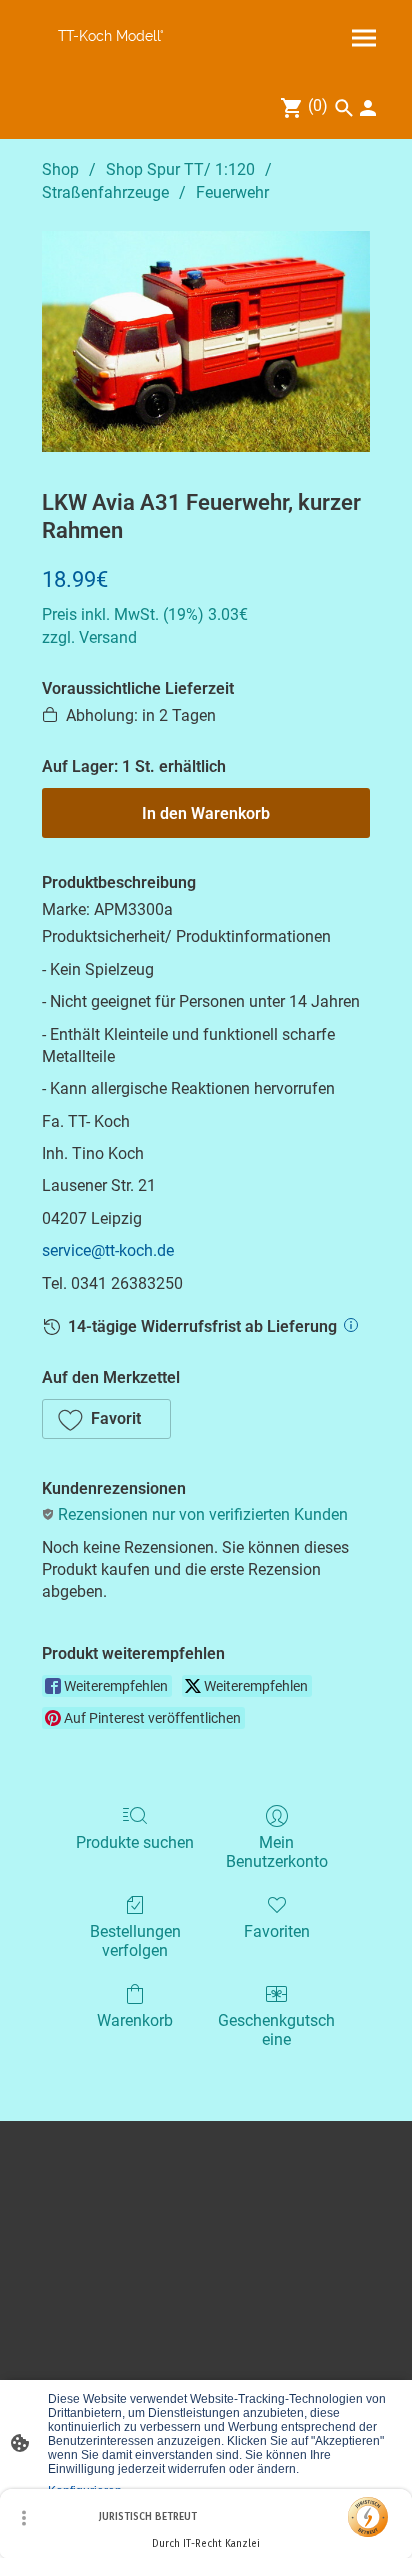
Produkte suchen (135, 1842)
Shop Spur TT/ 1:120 (180, 169)
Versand (108, 637)
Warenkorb (135, 2020)
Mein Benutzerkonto (277, 1852)
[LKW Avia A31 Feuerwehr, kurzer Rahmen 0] (206, 341)
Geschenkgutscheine (276, 2030)
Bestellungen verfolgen (135, 1941)
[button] (106, 1419)
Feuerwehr (232, 192)
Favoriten (277, 1931)
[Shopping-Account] (368, 108)
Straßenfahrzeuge (105, 192)
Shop (60, 169)
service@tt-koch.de (108, 1250)
